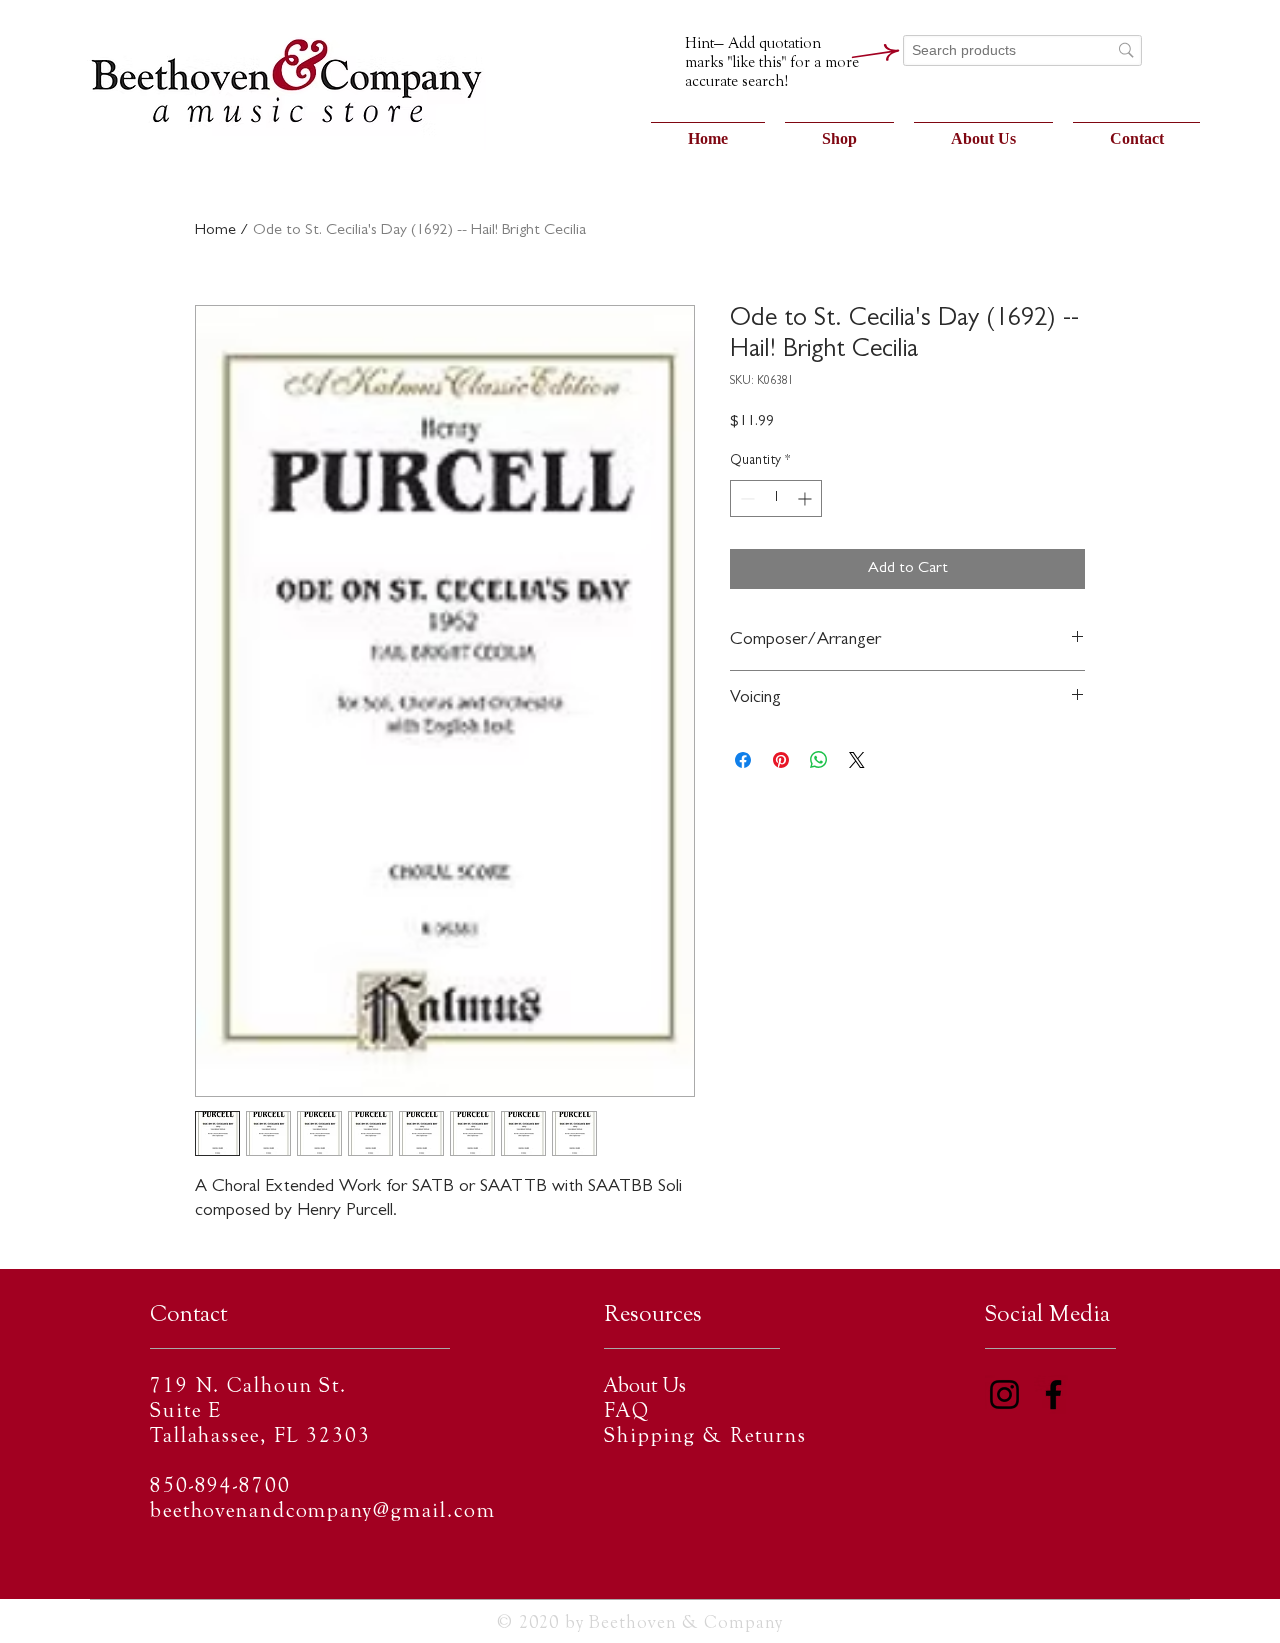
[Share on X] (857, 760)
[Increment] (806, 498)
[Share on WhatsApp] (819, 760)
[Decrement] (745, 498)
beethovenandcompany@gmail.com (323, 1512)
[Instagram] (1004, 1394)
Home (215, 231)
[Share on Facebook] (743, 760)
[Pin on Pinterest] (781, 760)
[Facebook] (1053, 1394)
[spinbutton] (776, 498)
